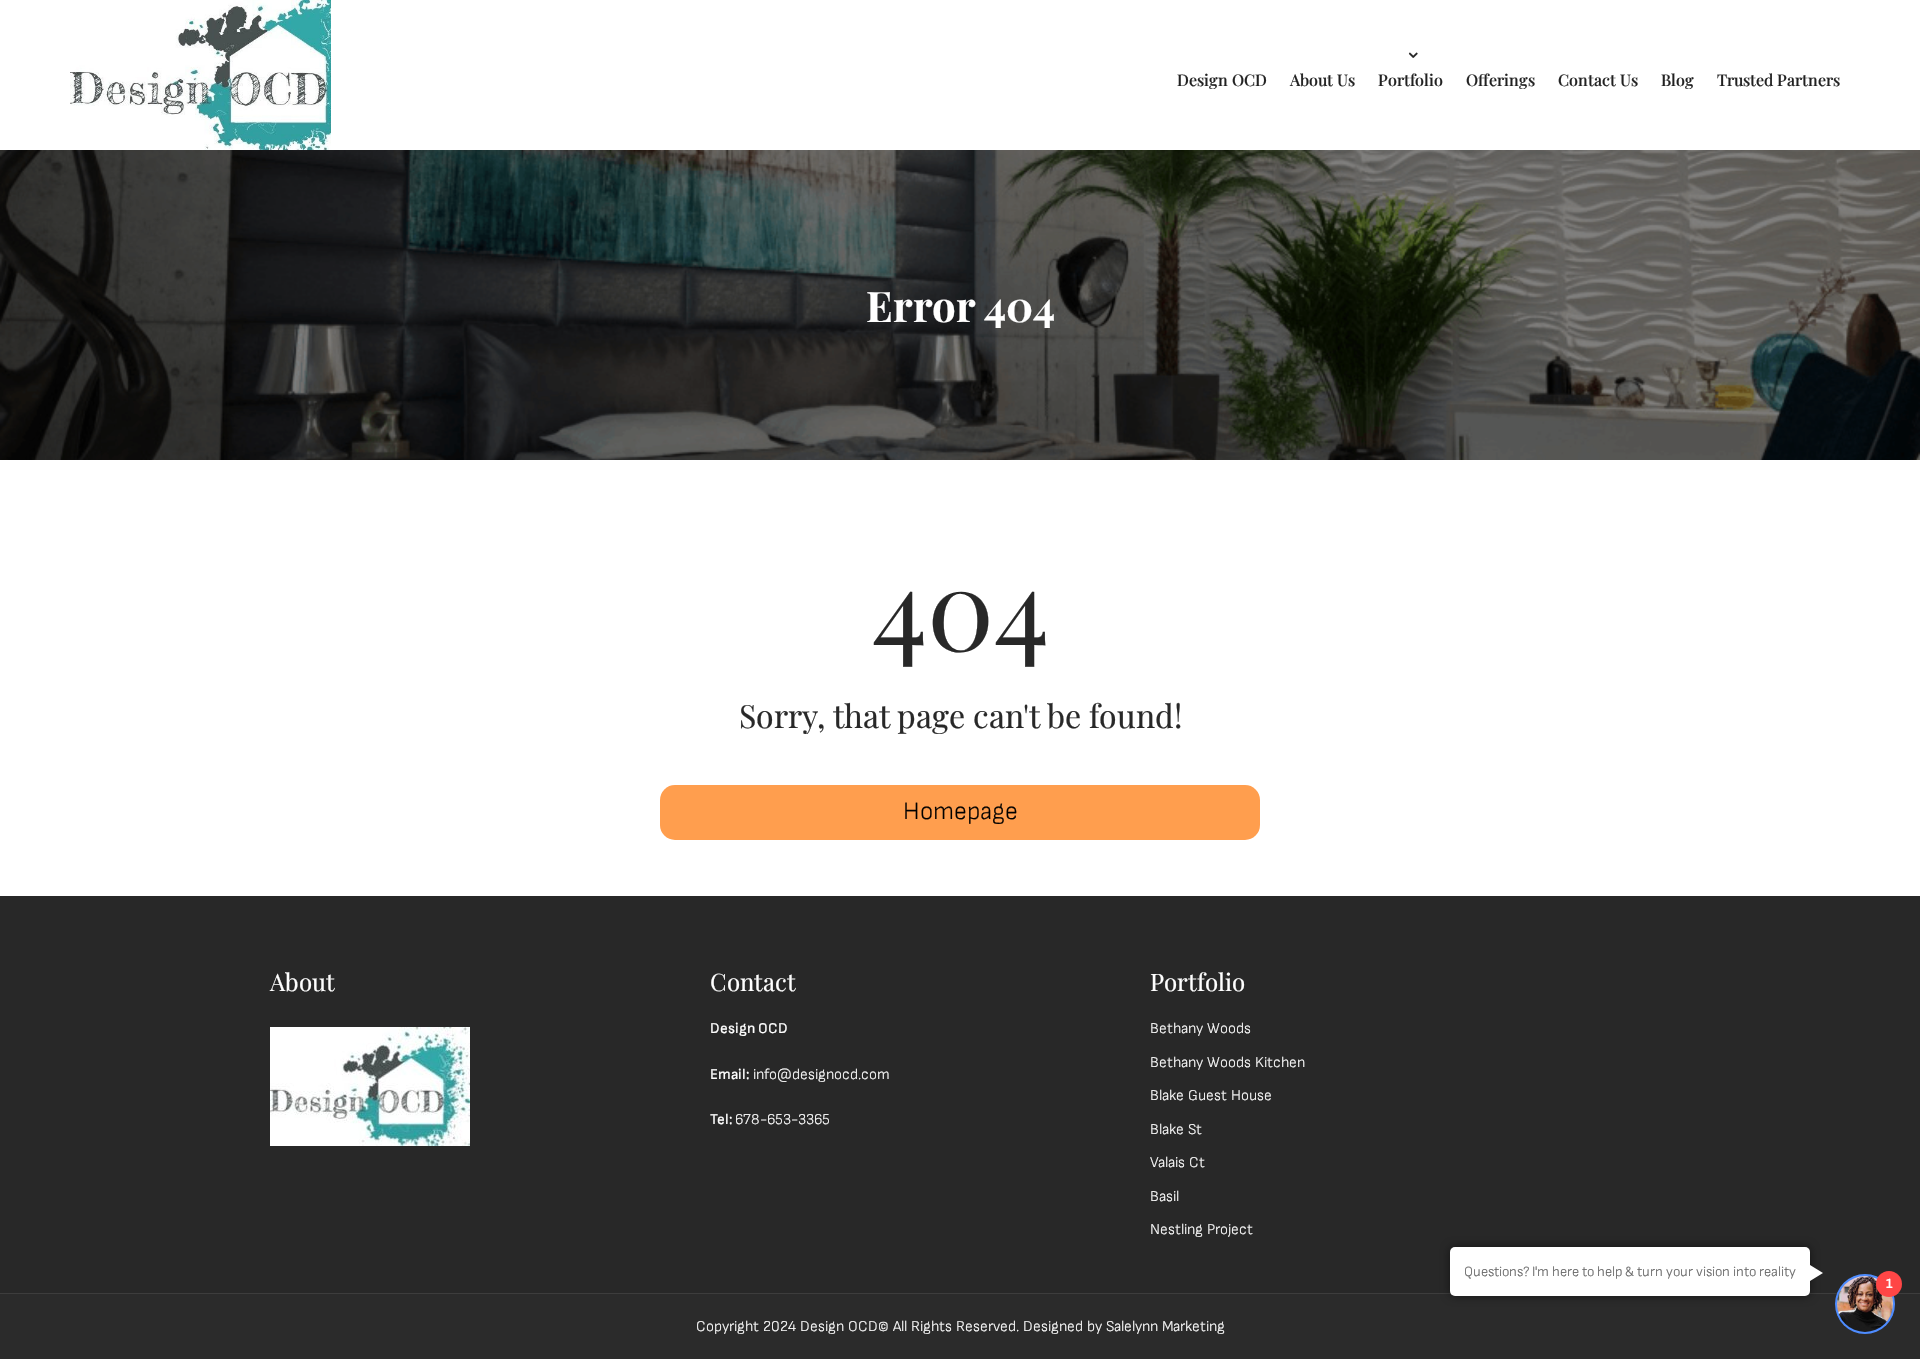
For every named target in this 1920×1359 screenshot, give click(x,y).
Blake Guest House (1211, 1095)
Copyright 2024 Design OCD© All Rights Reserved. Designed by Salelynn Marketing (960, 1326)
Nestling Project (1201, 1229)
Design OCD (1222, 79)
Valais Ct (1177, 1162)
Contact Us (1598, 79)
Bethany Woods (1200, 1028)
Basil (1164, 1196)
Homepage (960, 811)
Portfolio (1410, 79)
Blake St (1176, 1129)
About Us (1322, 79)
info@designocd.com (821, 1074)
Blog (1677, 79)
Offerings (1500, 79)
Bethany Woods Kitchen (1227, 1062)
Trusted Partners (1778, 79)
